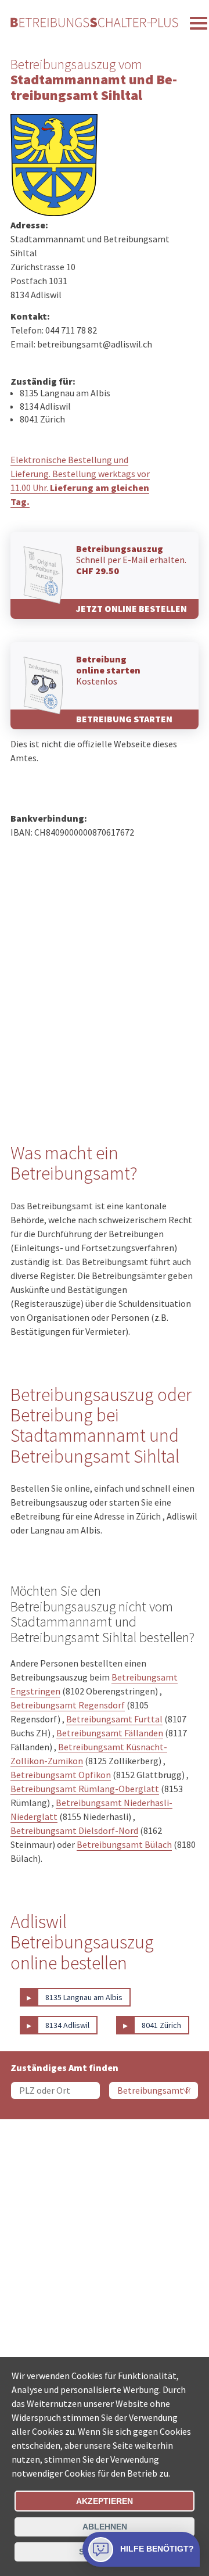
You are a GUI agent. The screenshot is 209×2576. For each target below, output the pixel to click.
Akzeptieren (105, 2501)
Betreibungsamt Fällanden (110, 1733)
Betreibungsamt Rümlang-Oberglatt (85, 1789)
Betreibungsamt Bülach (124, 1844)
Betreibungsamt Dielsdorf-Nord (74, 1830)
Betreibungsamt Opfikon (61, 1775)
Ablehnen (105, 2527)
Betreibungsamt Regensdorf (68, 1705)
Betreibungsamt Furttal (114, 1719)
